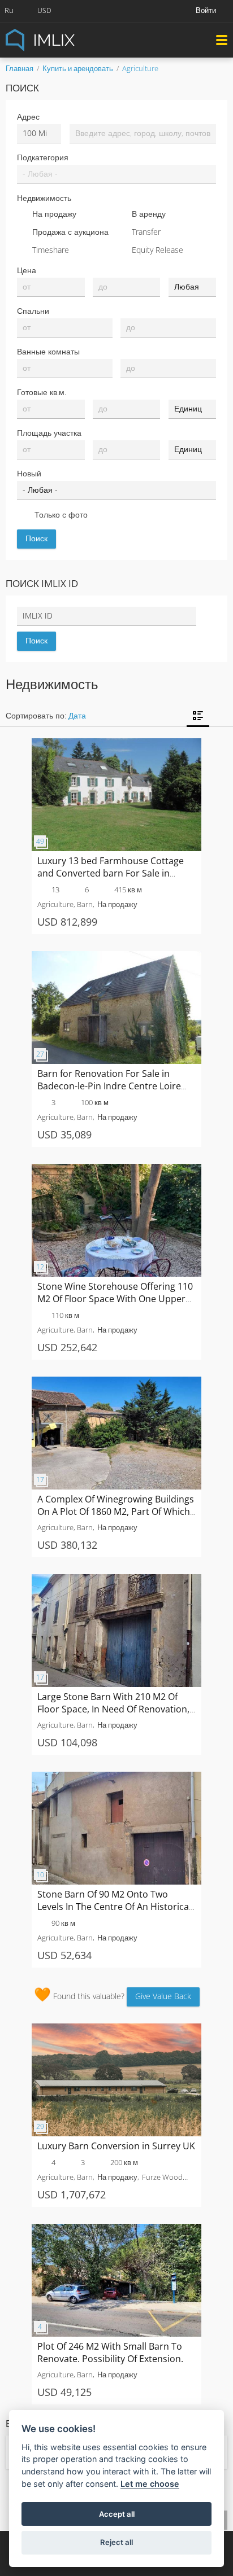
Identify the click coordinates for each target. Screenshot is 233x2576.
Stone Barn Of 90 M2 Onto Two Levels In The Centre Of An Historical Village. (114, 1907)
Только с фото (61, 514)
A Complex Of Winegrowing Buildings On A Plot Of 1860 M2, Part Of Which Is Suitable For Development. (116, 1512)
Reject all (116, 2542)
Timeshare (51, 250)
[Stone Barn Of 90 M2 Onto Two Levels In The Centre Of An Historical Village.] (116, 1777)
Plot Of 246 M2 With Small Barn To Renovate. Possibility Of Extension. (110, 2352)
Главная (20, 68)
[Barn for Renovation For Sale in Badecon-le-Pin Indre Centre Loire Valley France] (116, 956)
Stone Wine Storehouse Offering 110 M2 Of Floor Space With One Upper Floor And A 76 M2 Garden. (115, 1299)
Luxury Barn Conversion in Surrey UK (116, 2146)
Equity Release (158, 250)
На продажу (54, 214)
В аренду (149, 214)
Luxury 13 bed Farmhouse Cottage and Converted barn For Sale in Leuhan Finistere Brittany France (111, 873)
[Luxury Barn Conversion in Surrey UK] (116, 2029)
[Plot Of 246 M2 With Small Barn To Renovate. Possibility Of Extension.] (116, 2229)
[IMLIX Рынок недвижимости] (68, 39)
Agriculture (140, 68)
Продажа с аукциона (70, 232)
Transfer (146, 232)
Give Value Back (163, 1996)
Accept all (117, 2514)
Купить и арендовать (78, 68)
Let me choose (150, 2484)
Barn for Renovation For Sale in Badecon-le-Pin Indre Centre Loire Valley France (109, 1086)
